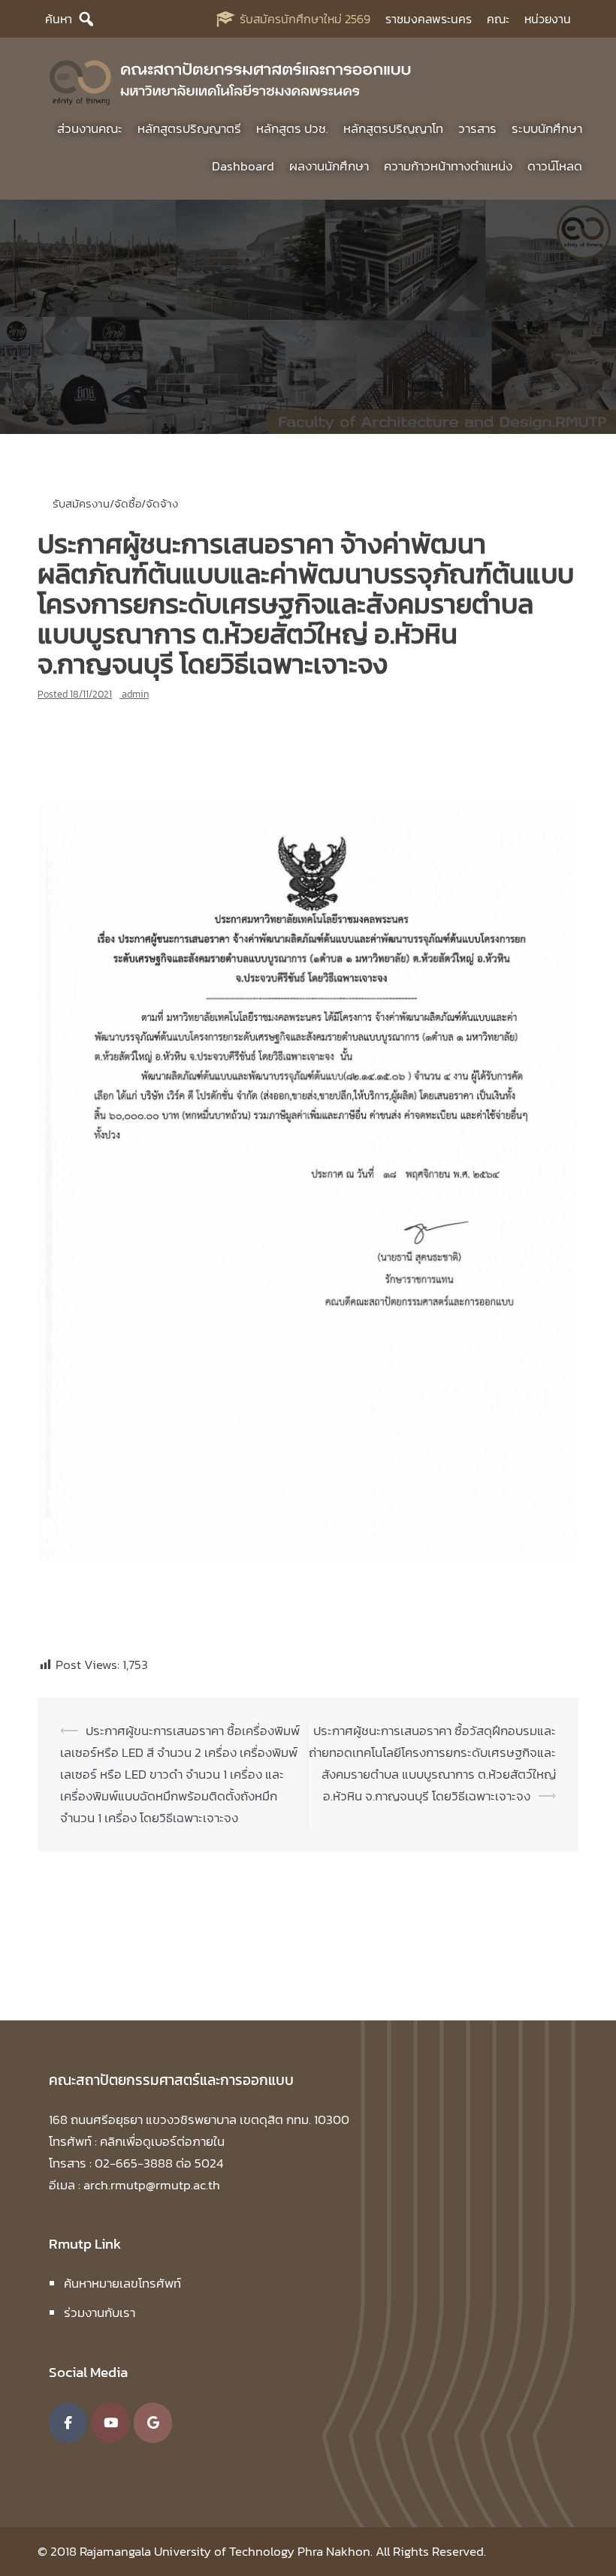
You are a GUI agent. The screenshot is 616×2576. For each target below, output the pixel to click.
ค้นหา (59, 19)
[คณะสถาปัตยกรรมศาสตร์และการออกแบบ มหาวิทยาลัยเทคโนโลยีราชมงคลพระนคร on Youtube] (111, 2423)
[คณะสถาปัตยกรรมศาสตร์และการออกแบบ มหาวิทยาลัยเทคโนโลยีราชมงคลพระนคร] (231, 80)
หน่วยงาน (548, 19)
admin (135, 694)
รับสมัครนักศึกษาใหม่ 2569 (305, 19)
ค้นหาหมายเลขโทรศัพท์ (122, 2283)
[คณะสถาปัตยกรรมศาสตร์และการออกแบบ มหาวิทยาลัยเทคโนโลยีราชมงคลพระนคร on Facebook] (68, 2423)
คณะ (498, 19)
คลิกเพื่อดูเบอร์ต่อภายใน (162, 2141)
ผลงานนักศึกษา (329, 166)
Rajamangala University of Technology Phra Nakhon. (226, 2551)
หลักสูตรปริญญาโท (393, 128)
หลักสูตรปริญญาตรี (189, 128)
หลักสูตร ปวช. (292, 128)
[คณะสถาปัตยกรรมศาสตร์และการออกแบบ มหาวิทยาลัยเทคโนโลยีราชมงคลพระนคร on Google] (153, 2423)
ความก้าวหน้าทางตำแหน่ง (448, 166)
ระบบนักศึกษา (547, 128)
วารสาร (477, 128)
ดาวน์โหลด (555, 166)
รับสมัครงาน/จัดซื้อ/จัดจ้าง (115, 503)
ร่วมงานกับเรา (100, 2312)
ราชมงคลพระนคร (429, 19)
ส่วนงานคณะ (90, 128)
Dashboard (243, 166)
